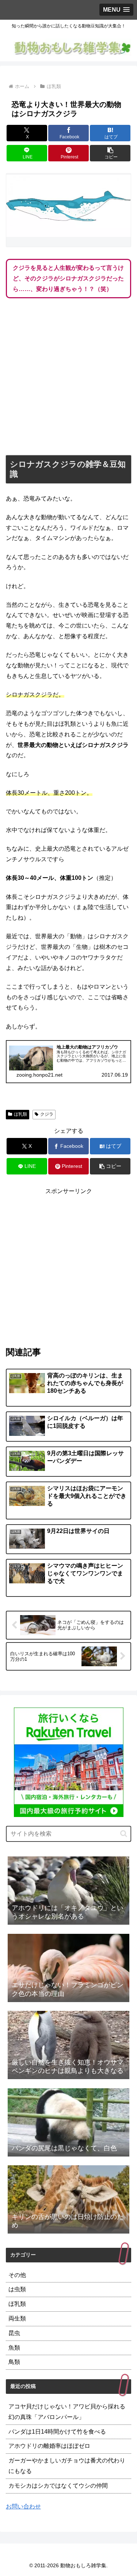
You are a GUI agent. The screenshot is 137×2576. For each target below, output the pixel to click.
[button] (110, 153)
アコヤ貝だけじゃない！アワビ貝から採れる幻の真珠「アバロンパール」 (67, 2412)
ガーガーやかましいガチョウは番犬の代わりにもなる (67, 2466)
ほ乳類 (20, 1114)
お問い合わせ (23, 2506)
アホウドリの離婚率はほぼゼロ (49, 2446)
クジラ (47, 1114)
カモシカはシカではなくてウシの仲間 (58, 2486)
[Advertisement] (68, 378)
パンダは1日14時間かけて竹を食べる (57, 2432)
